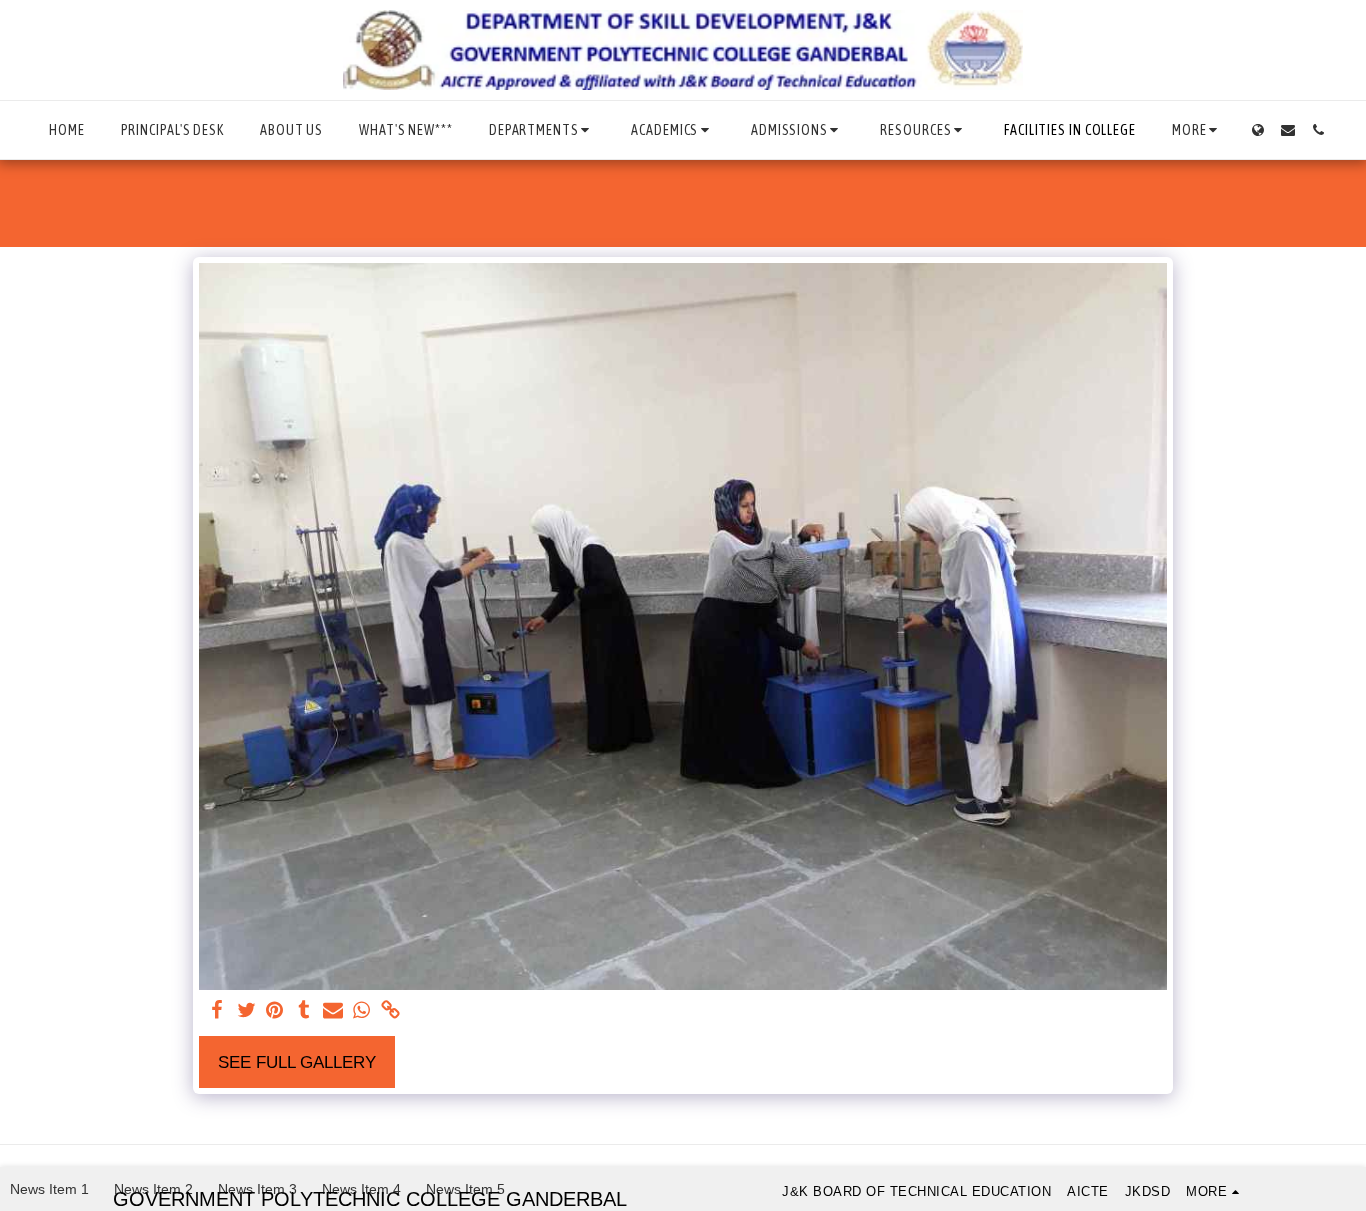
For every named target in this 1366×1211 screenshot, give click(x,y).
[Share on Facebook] (217, 1011)
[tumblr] (303, 1011)
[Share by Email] (332, 1011)
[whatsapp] (361, 1011)
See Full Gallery (297, 1062)
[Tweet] (246, 1011)
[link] (390, 1011)
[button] (542, 130)
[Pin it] (275, 1011)
